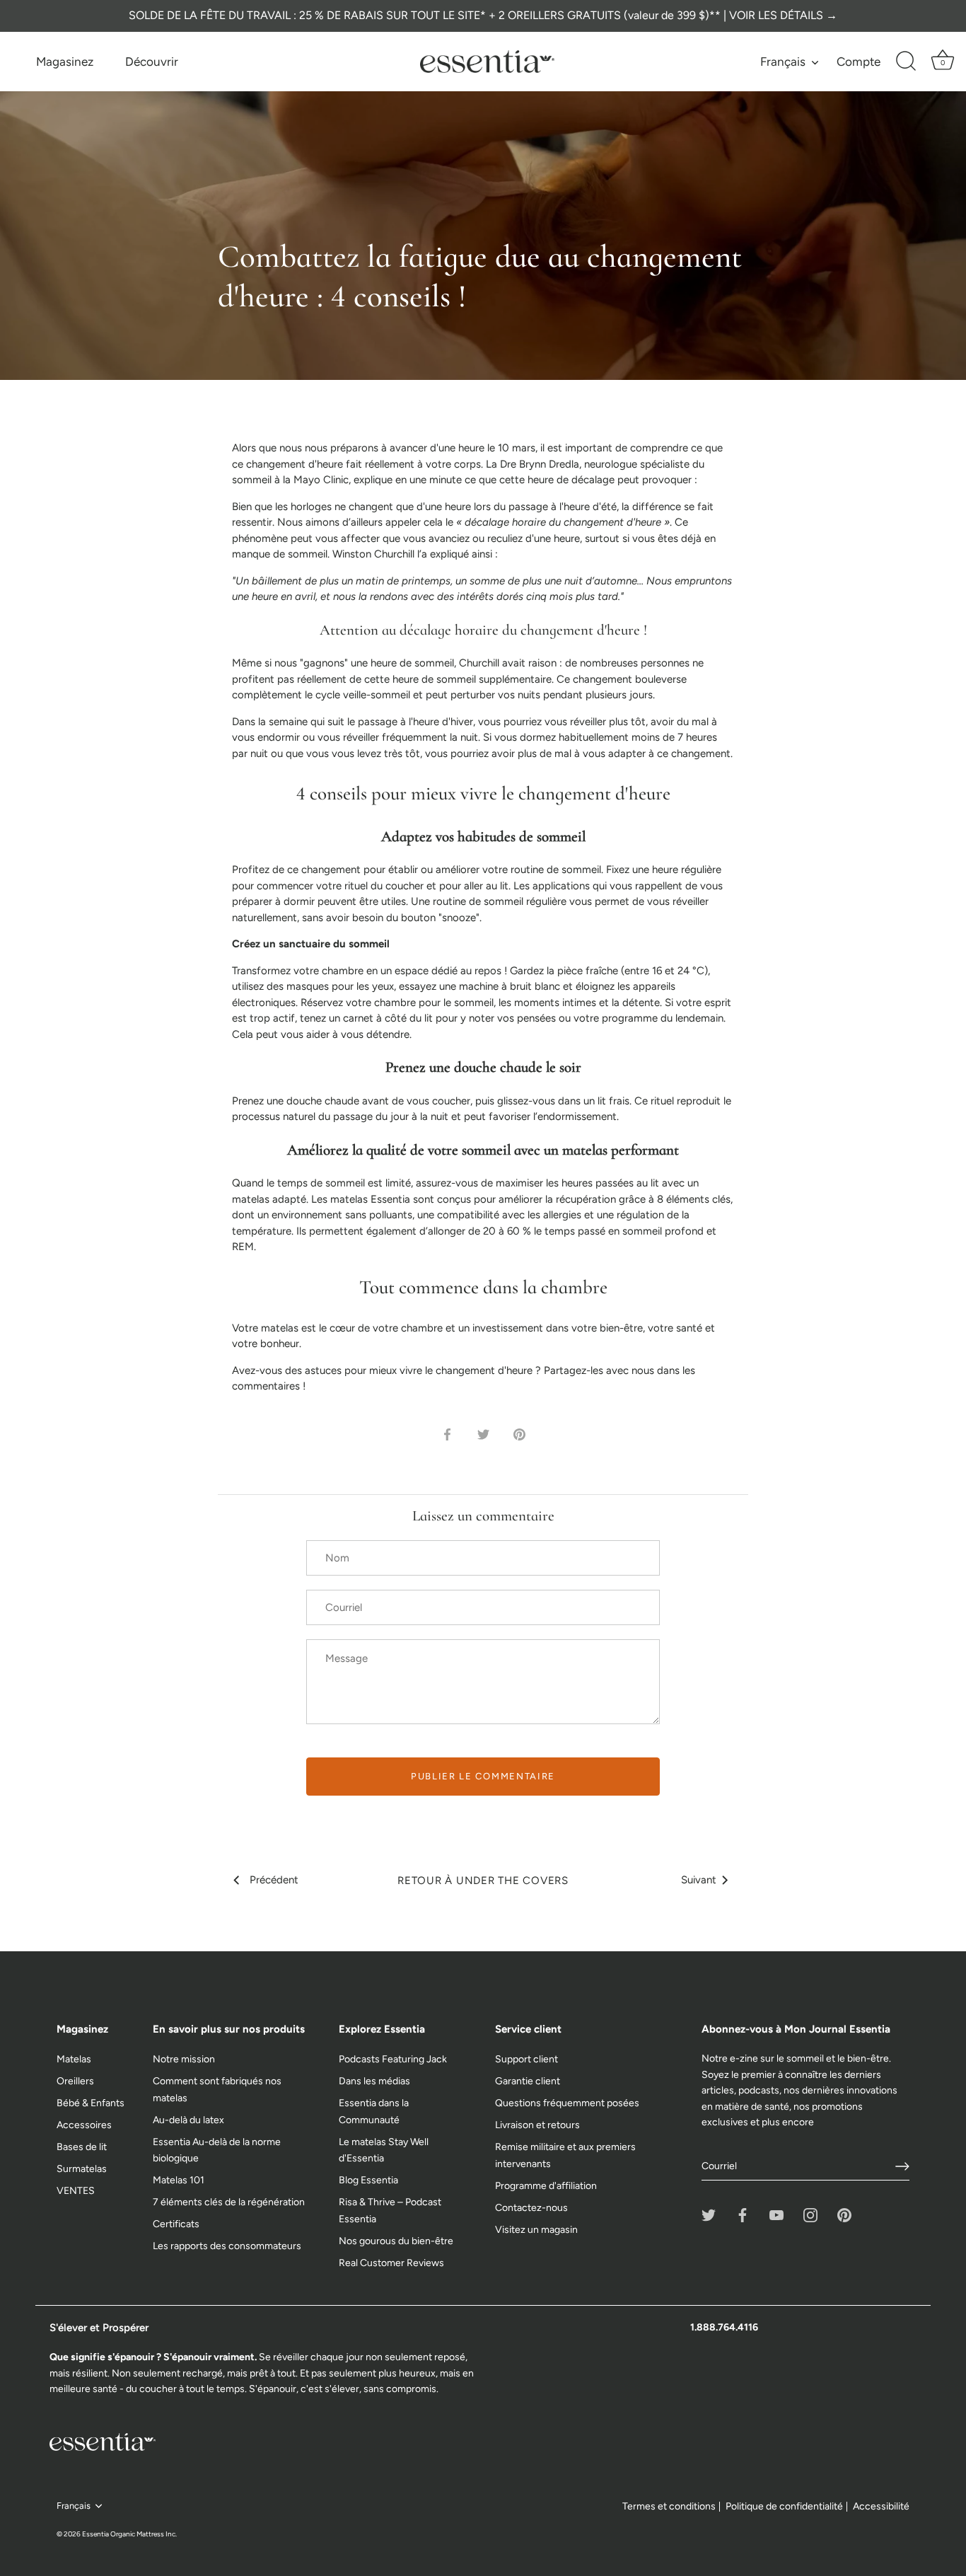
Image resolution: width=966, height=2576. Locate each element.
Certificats (176, 2224)
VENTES (76, 2191)
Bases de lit (82, 2147)
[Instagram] (810, 2215)
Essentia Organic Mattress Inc (129, 2534)
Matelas (74, 2059)
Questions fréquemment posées (567, 2103)
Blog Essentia (368, 2180)
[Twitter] (709, 2215)
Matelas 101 (179, 2180)
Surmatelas (82, 2169)
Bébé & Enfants (91, 2103)
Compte (859, 62)
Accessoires (84, 2125)
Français (783, 62)
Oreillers (75, 2081)
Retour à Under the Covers (483, 1881)
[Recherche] (906, 62)
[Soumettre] (902, 2166)
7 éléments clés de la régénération (229, 2202)
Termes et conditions (669, 2506)
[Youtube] (776, 2215)
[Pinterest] (844, 2215)
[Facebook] (743, 2215)
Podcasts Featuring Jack (393, 2059)
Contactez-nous (531, 2208)
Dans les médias (374, 2081)
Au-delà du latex (188, 2120)
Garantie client (528, 2081)
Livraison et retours (537, 2125)
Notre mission (184, 2059)
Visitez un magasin (536, 2230)
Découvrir (152, 62)
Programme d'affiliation (546, 2186)
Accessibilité (881, 2506)
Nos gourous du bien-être (396, 2241)
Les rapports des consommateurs (227, 2246)
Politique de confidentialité (784, 2506)
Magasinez (65, 62)
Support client (526, 2059)
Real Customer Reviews (391, 2263)
